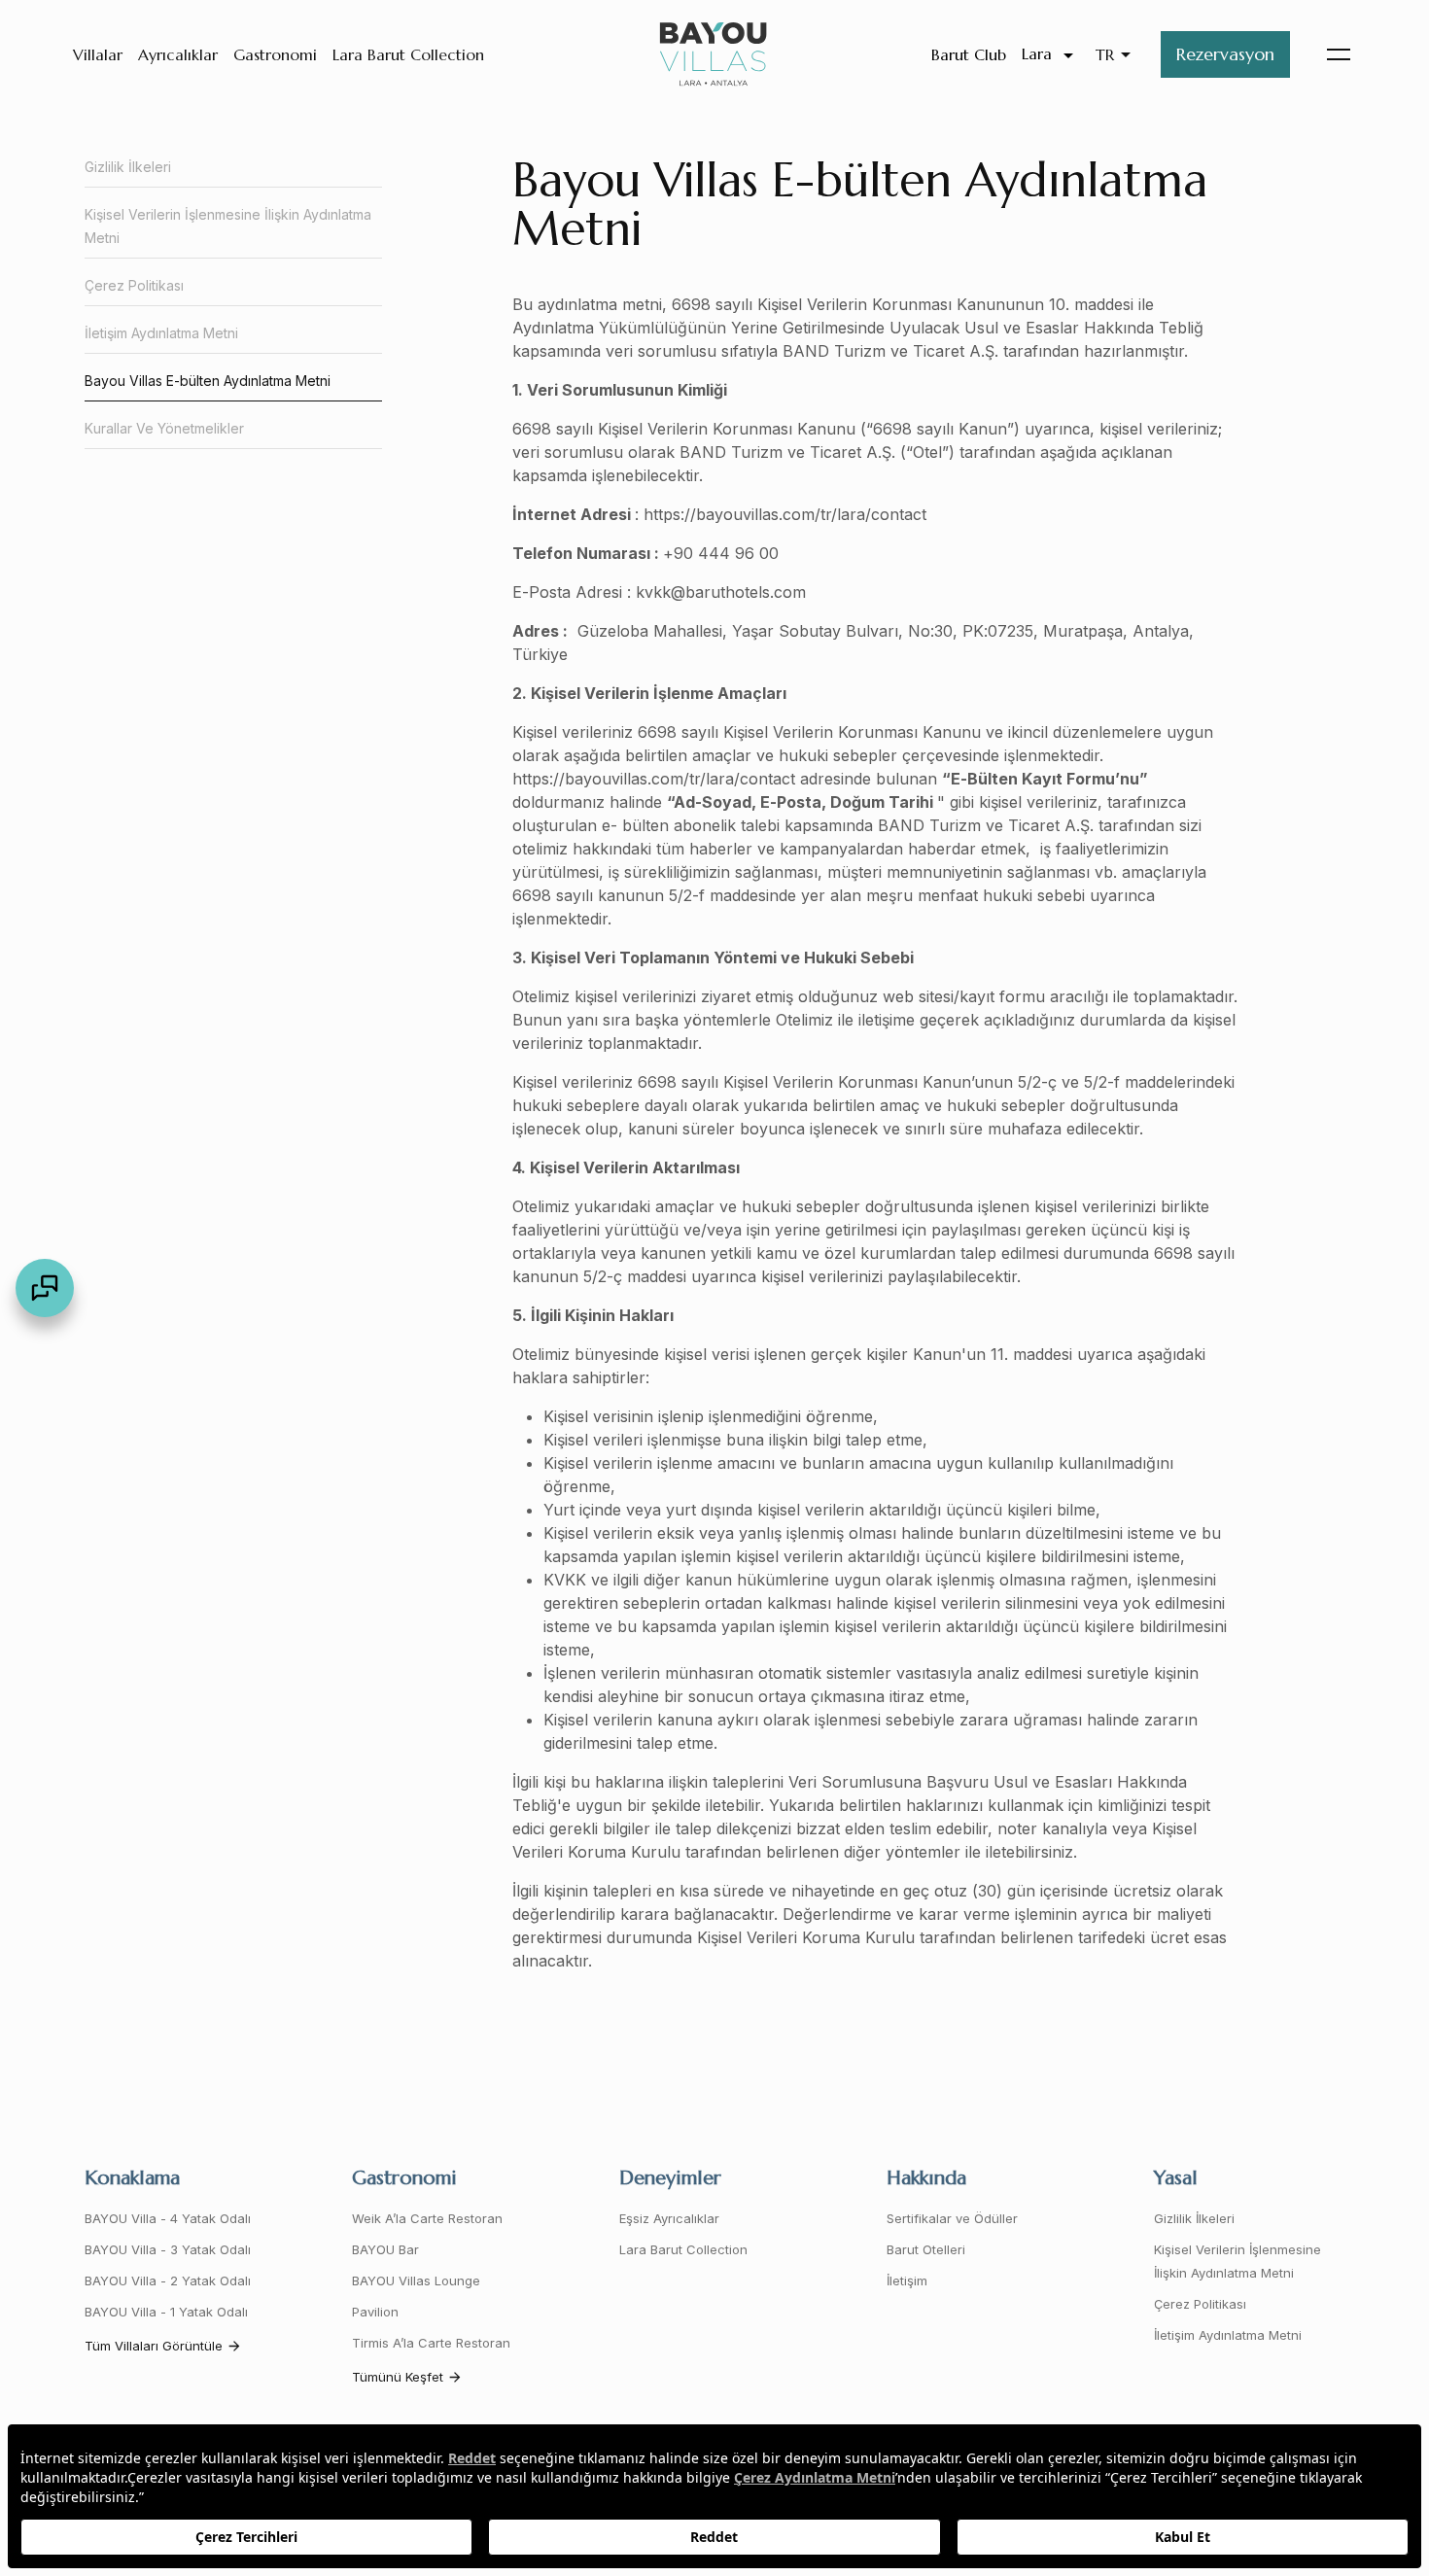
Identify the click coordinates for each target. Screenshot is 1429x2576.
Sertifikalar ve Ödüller (952, 2218)
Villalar (98, 54)
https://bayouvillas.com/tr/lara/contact (785, 514)
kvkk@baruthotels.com (721, 592)
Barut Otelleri (926, 2249)
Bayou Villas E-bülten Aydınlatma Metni (208, 381)
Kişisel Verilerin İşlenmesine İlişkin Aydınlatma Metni (228, 226)
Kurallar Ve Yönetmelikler (164, 428)
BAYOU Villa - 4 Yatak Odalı (168, 2218)
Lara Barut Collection (408, 54)
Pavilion (375, 2312)
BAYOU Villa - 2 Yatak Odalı (168, 2280)
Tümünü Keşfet (398, 2377)
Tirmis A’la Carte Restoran (431, 2343)
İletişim (907, 2280)
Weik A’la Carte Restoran (427, 2218)
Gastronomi (275, 54)
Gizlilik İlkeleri (128, 167)
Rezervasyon (1225, 54)
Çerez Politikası (134, 285)
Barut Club (969, 54)
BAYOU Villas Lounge (416, 2280)
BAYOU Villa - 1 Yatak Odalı (166, 2312)
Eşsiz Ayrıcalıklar (669, 2218)
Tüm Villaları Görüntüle (154, 2346)
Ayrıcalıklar (178, 54)
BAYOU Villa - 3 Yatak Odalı (168, 2249)
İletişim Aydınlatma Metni (161, 333)
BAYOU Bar (385, 2249)
